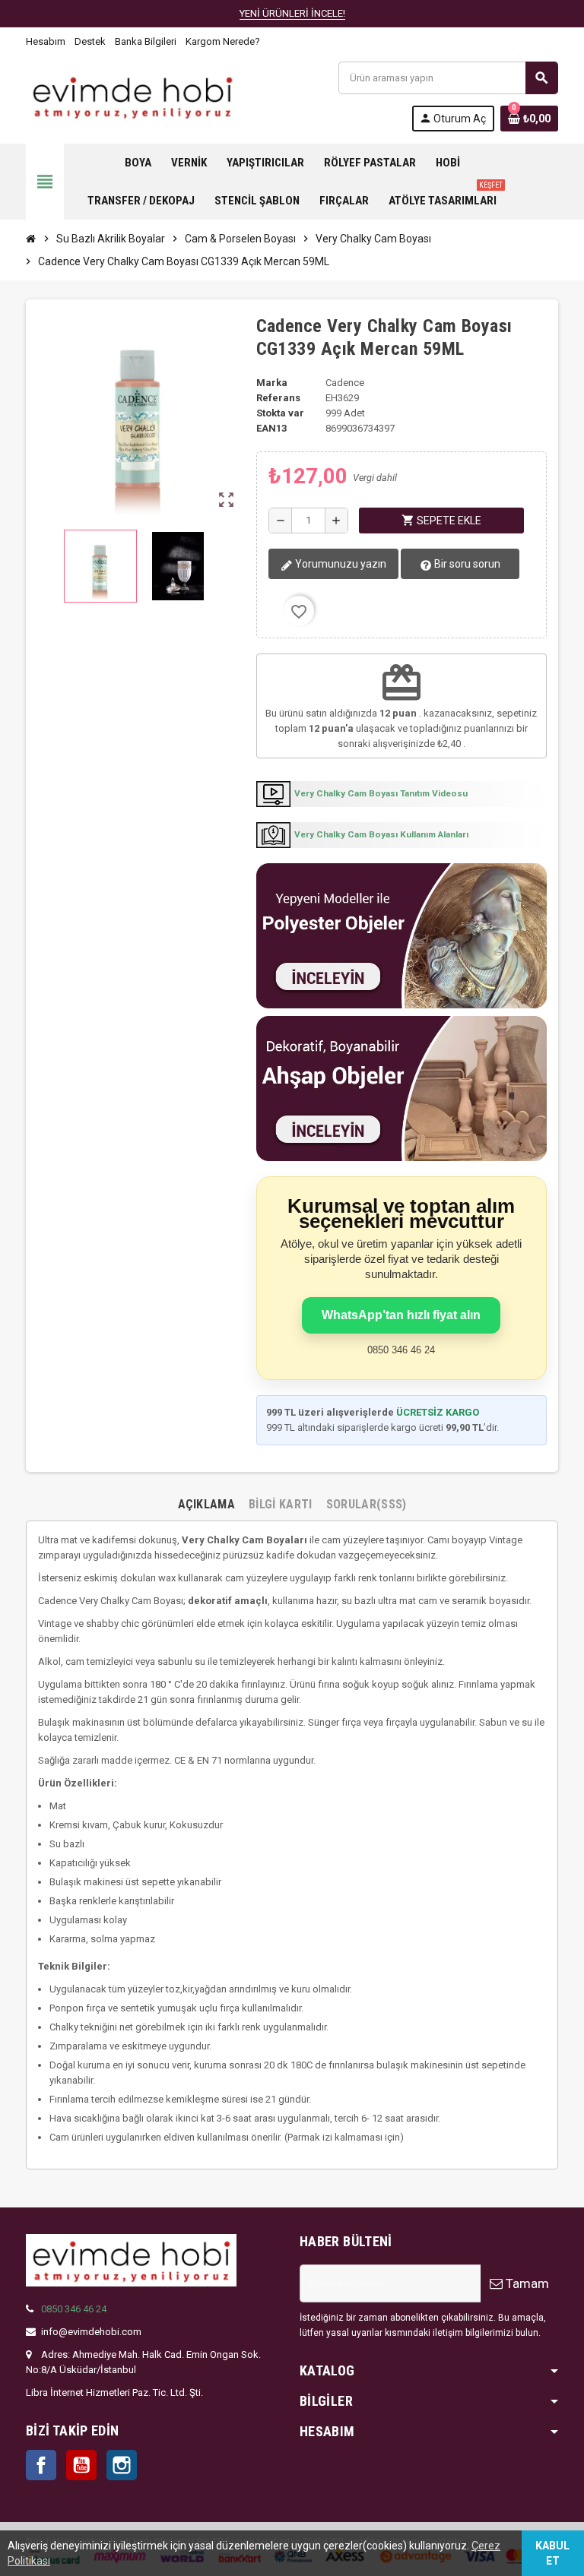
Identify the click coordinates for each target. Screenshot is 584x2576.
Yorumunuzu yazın (340, 564)
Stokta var (280, 413)
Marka (272, 383)
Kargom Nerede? (223, 41)
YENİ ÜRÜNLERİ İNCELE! (292, 13)
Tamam (526, 2283)
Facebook (41, 2465)
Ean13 (271, 428)
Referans (278, 398)
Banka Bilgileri (146, 41)
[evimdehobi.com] (132, 95)
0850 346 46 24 (74, 2309)
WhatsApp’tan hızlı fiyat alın (401, 1315)
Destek (90, 41)
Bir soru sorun (466, 564)
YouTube (81, 2465)
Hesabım (46, 41)
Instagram (122, 2465)
